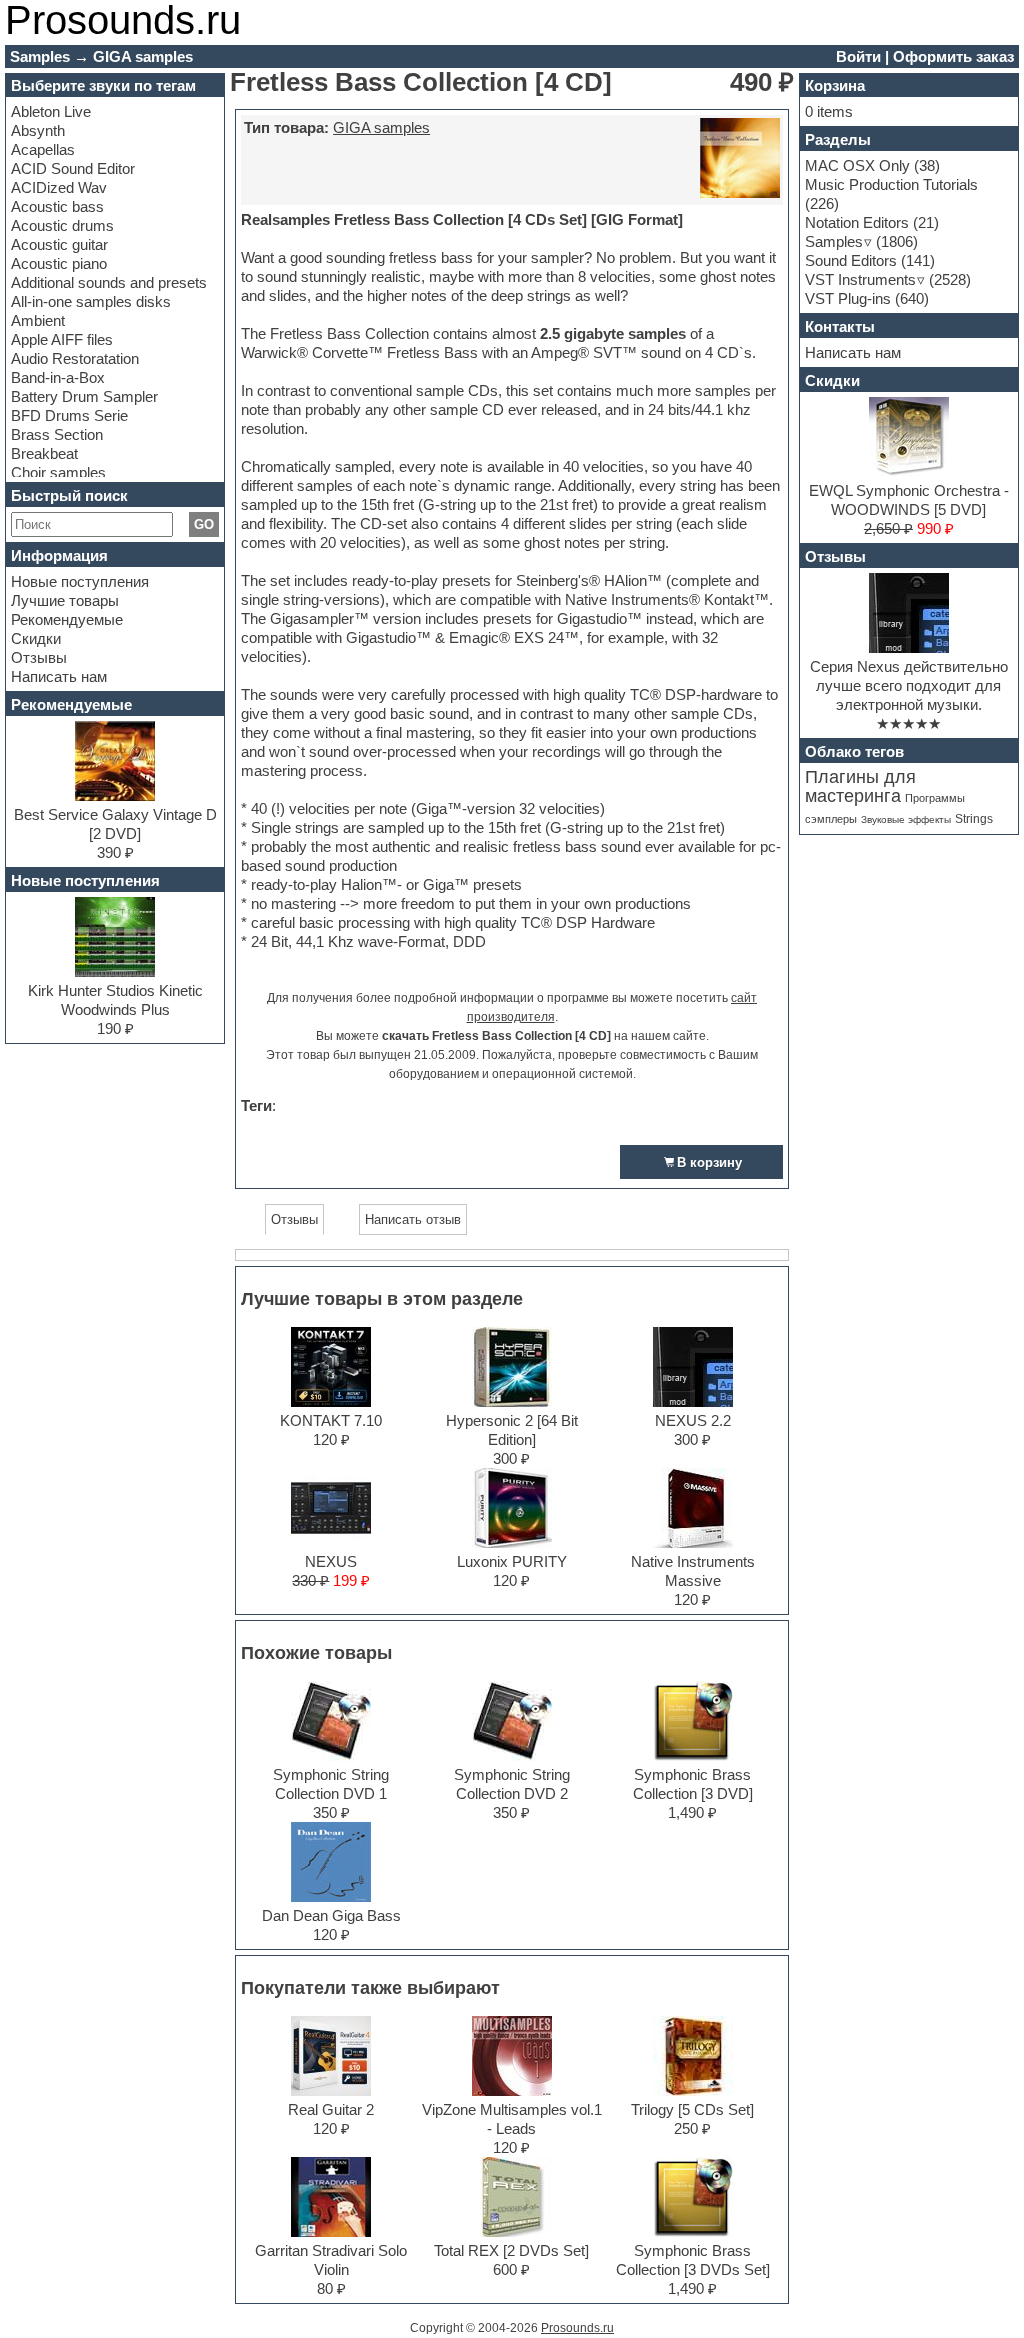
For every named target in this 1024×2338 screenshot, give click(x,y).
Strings (974, 819)
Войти (858, 56)
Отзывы (39, 657)
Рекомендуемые (67, 619)
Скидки (36, 638)
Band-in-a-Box (58, 377)
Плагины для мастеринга (860, 786)
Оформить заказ (953, 56)
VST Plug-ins (848, 298)
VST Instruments (860, 279)
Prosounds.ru (577, 2328)
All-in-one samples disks (91, 301)
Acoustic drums (62, 225)
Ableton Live (51, 111)
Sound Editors (851, 260)
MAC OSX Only (857, 165)
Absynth (38, 130)
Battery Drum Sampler (84, 396)
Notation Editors (857, 222)
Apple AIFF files (62, 339)
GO (204, 524)
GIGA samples (381, 127)
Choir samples (58, 472)
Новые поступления (80, 581)
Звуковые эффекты (906, 819)
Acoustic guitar (59, 244)
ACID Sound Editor (73, 168)
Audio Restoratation (75, 358)
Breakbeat (44, 453)
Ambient (38, 320)
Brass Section (57, 434)
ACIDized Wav (59, 187)
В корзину (709, 1162)
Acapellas (43, 149)
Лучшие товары (65, 600)
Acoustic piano (59, 263)
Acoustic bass (57, 206)
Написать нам (59, 676)
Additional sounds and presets (109, 282)
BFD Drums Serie (69, 415)
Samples (834, 241)
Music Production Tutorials (891, 184)
